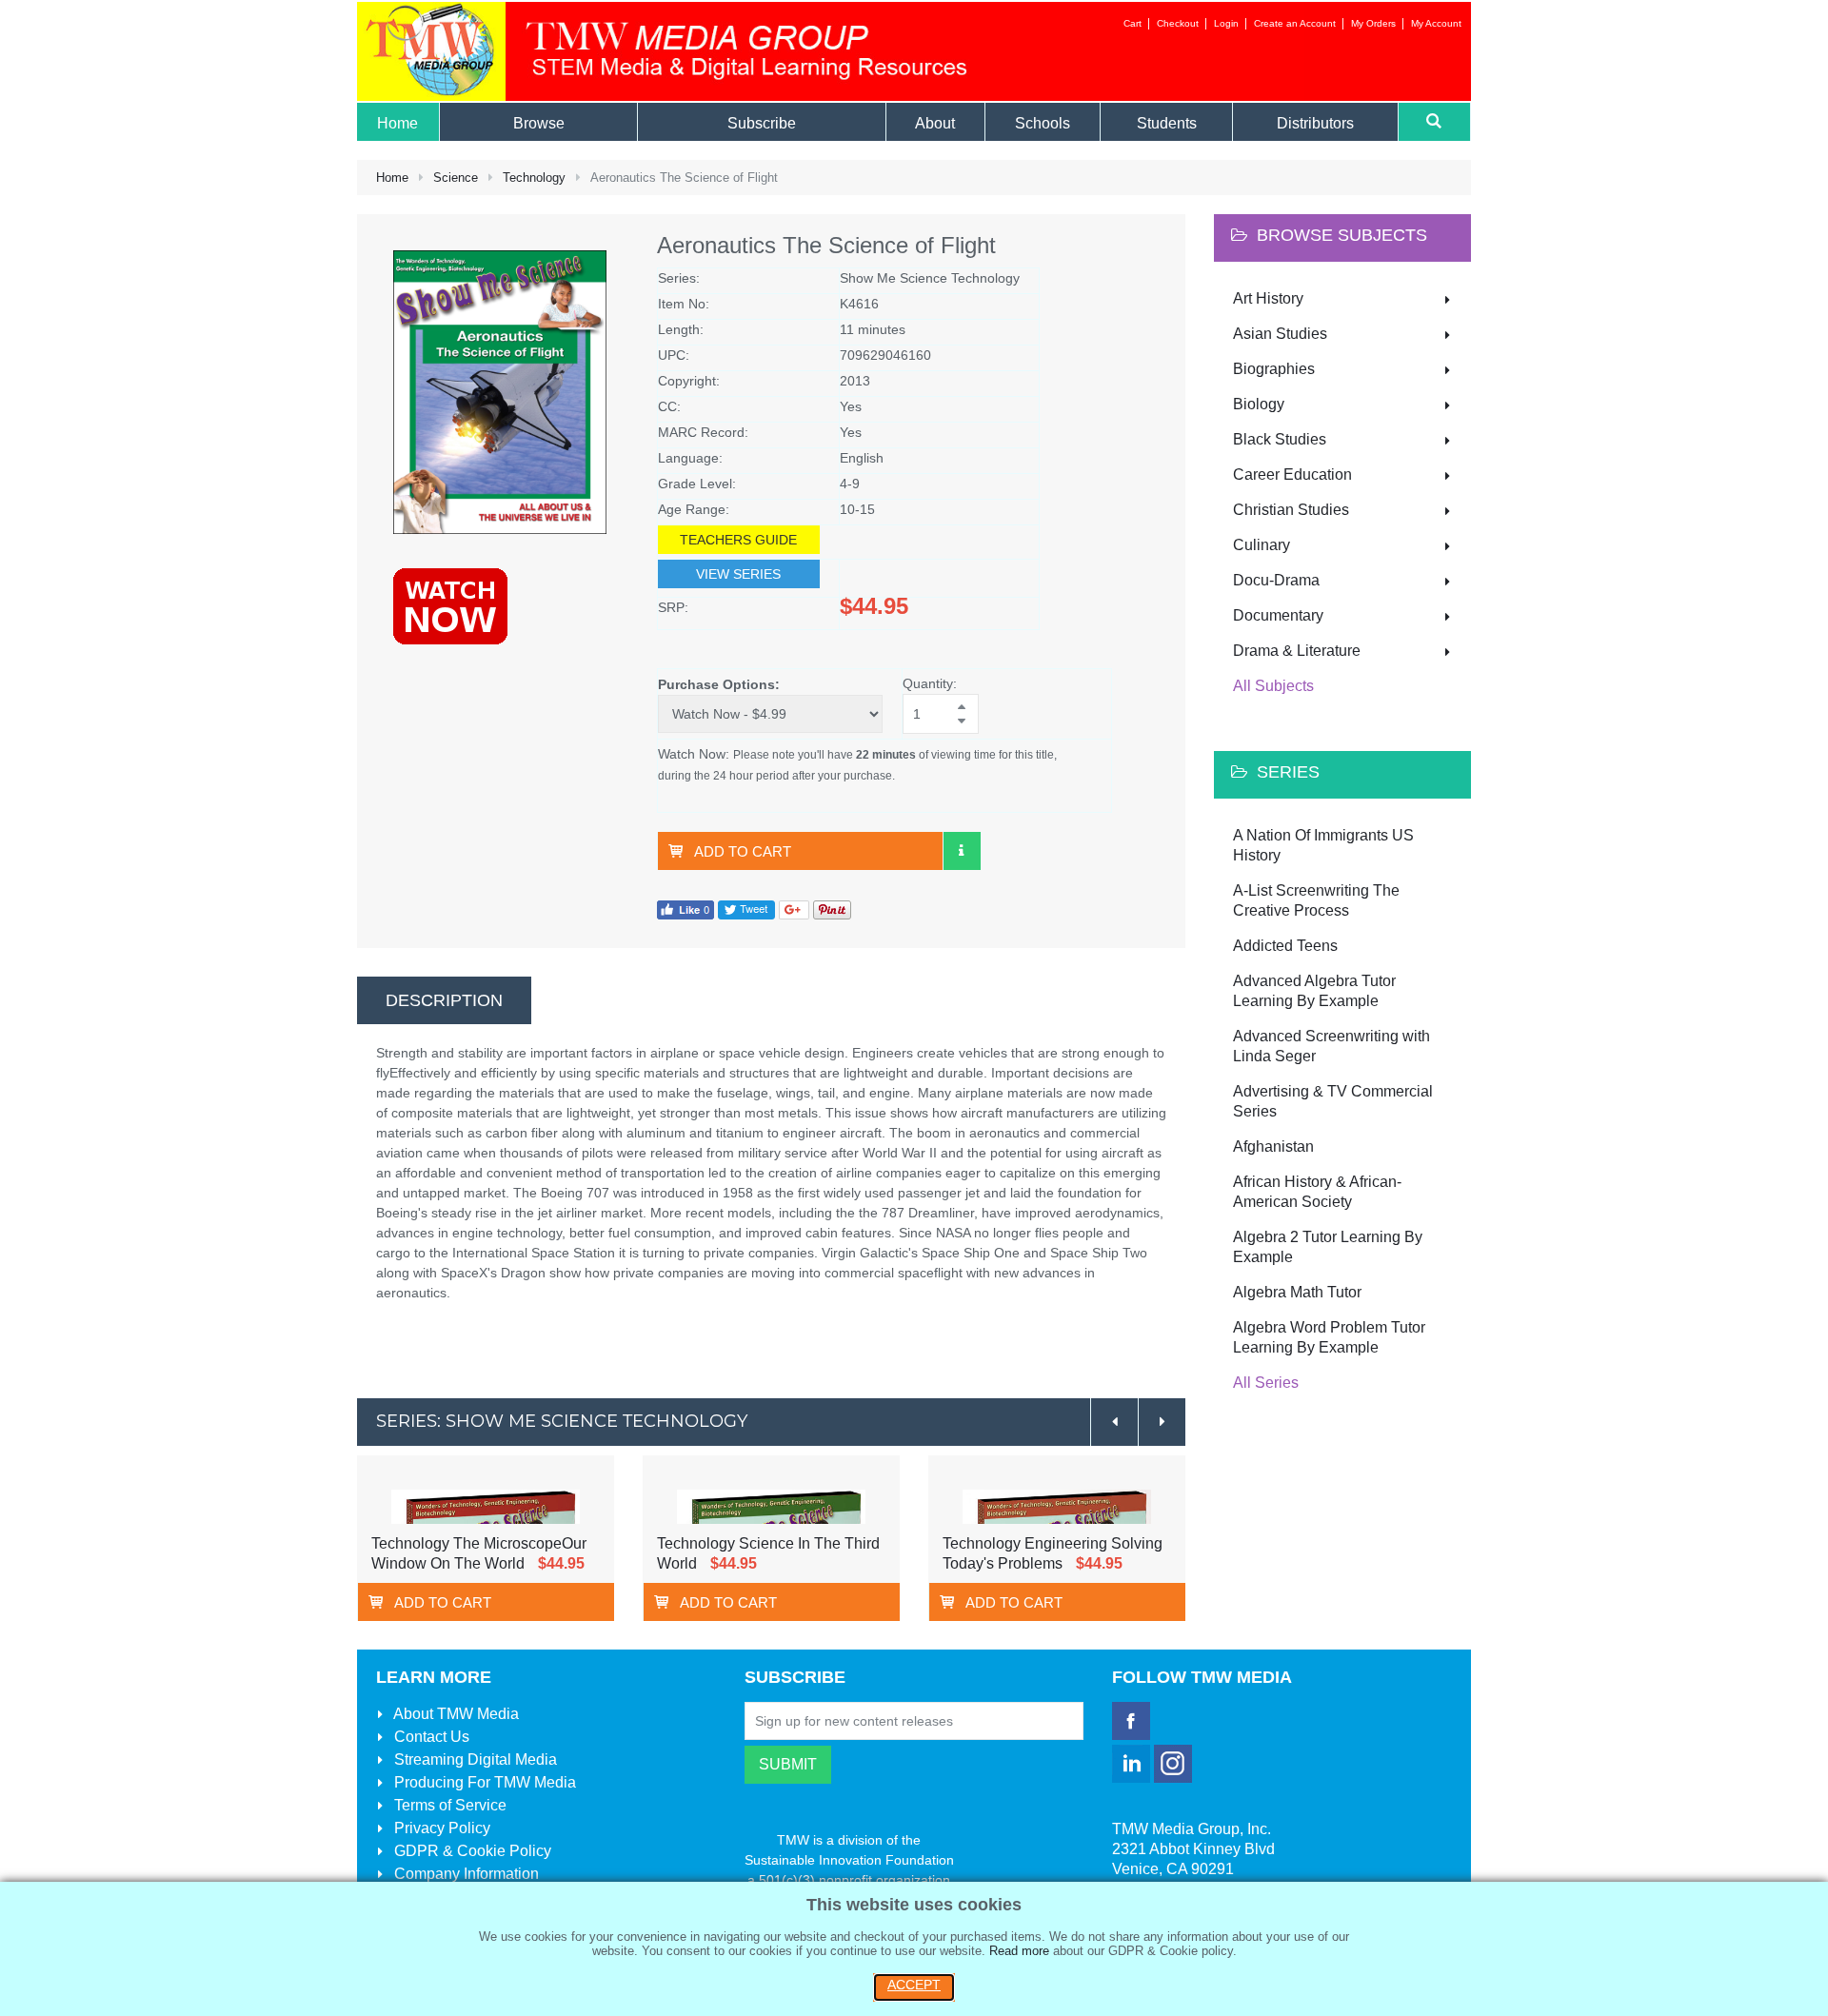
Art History (1268, 298)
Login (1226, 23)
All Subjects (1273, 686)
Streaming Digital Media (474, 1759)
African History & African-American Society (1317, 1192)
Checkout (1178, 23)
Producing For (483, 1782)
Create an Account (1295, 23)
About (455, 1714)
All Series (1266, 1383)
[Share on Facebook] (685, 909)
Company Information (465, 1874)
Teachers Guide (738, 540)
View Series (738, 574)
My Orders (1373, 23)
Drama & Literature (1297, 651)
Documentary (1278, 615)
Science (456, 178)
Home (392, 178)
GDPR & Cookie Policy (471, 1851)
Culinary (1262, 545)
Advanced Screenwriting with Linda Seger (1331, 1046)
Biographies (1274, 369)
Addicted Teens (1285, 946)
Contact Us (430, 1737)
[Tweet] (746, 909)
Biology (1259, 404)
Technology (534, 178)
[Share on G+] (794, 909)
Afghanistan (1273, 1146)
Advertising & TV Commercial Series (1333, 1101)
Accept (914, 1985)
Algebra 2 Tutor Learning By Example (1328, 1247)
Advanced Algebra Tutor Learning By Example (1314, 991)
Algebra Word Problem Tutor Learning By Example (1329, 1337)
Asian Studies (1280, 334)
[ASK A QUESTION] (962, 851)
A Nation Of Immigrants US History (1323, 845)
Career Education (1292, 474)
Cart (1133, 23)
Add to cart (743, 851)
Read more (1019, 1951)
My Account (1436, 23)
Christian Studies (1291, 510)
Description (444, 1000)
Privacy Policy (440, 1828)
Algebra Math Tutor (1297, 1292)
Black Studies (1280, 439)
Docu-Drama (1276, 580)
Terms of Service (448, 1805)
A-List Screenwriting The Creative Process (1316, 900)
